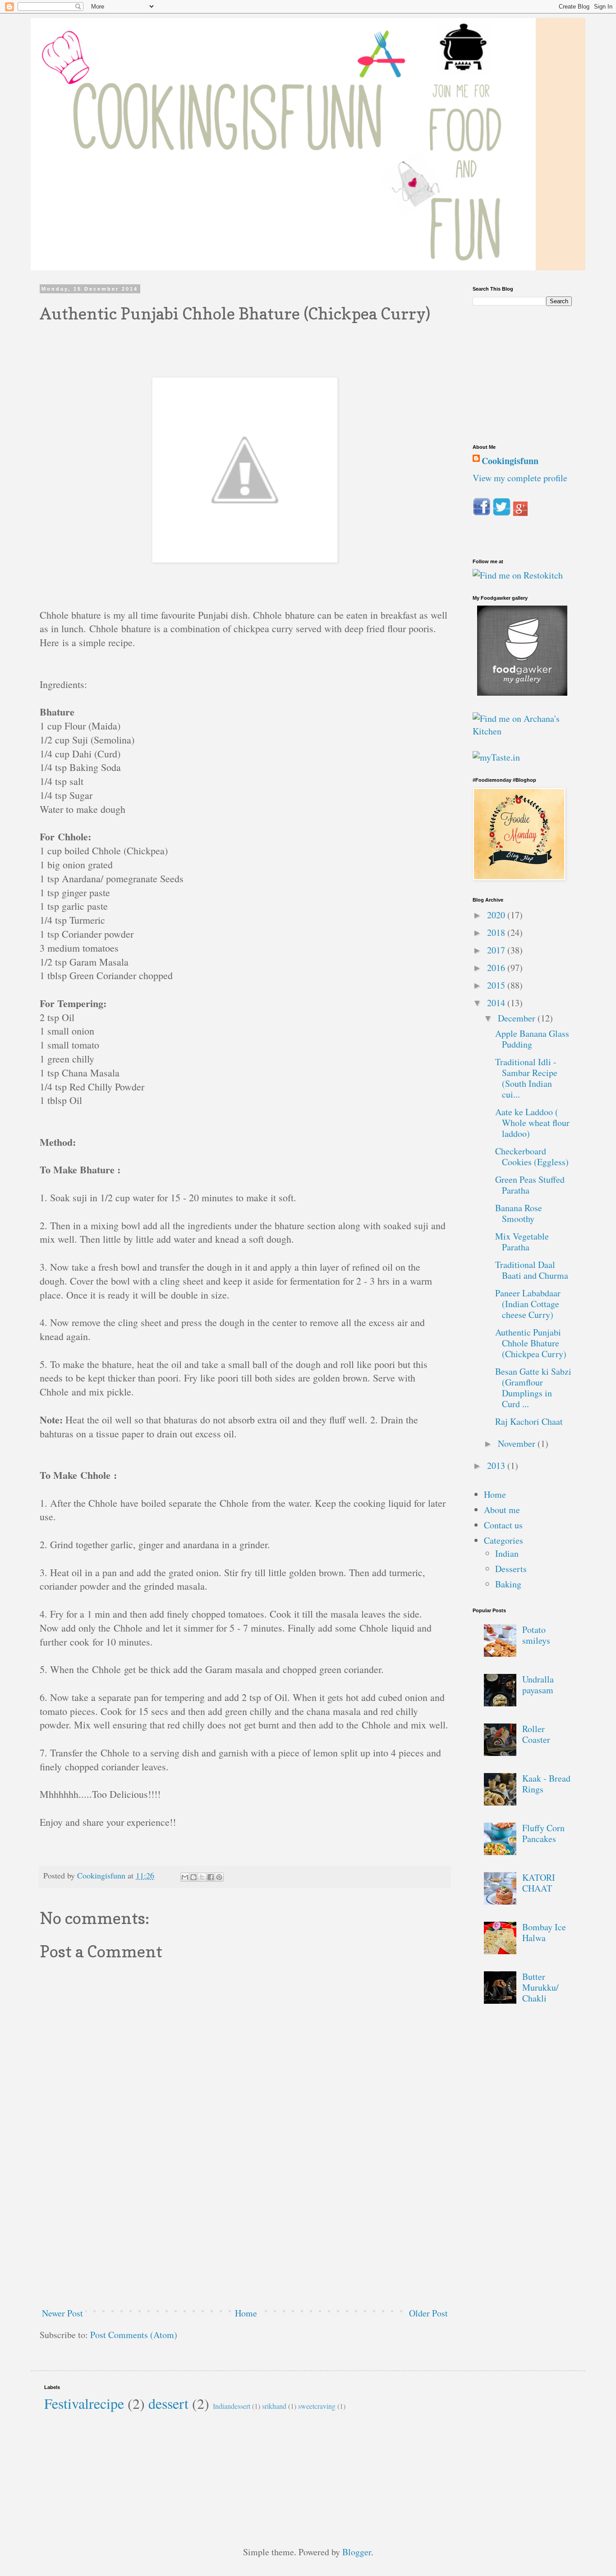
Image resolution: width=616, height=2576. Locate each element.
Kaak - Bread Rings (546, 1784)
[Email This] (185, 1877)
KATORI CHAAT (539, 1883)
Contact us (503, 1525)
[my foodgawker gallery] (522, 692)
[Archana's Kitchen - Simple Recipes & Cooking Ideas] (522, 731)
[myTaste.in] (496, 757)
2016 (497, 968)
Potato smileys (536, 1635)
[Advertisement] (245, 2233)
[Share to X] (202, 1877)
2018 (497, 932)
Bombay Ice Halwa (544, 1932)
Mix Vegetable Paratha (522, 1242)
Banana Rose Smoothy (519, 1213)
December (518, 1018)
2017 (497, 950)
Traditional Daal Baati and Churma (532, 1270)
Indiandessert (232, 2406)
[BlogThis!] (193, 1877)
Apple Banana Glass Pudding (532, 1039)
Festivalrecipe (84, 2403)
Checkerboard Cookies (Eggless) (532, 1156)
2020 (497, 915)
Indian (507, 1553)
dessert (168, 2403)
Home (246, 2313)
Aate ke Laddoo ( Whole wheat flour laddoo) (532, 1123)
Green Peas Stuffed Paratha (530, 1185)
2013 (497, 1466)
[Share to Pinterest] (219, 1877)
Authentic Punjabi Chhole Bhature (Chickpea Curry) (531, 1343)
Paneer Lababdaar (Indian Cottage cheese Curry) (528, 1304)
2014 (497, 1003)
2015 (497, 985)
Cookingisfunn (510, 461)
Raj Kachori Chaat (529, 1421)
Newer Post (62, 2313)
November (518, 1443)
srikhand (274, 2406)
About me (502, 1510)
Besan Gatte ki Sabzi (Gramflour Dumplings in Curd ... (533, 1388)
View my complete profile (520, 478)
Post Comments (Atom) (134, 2335)
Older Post (428, 2313)
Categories (503, 1540)
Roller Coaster (536, 1734)
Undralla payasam (538, 1685)
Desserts (511, 1569)
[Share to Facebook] (211, 1877)
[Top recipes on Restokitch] (518, 575)
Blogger (357, 2552)
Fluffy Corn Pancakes (543, 1833)
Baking (508, 1584)
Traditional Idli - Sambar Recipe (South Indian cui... (526, 1078)
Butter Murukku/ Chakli (540, 1987)
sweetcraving (317, 2406)
